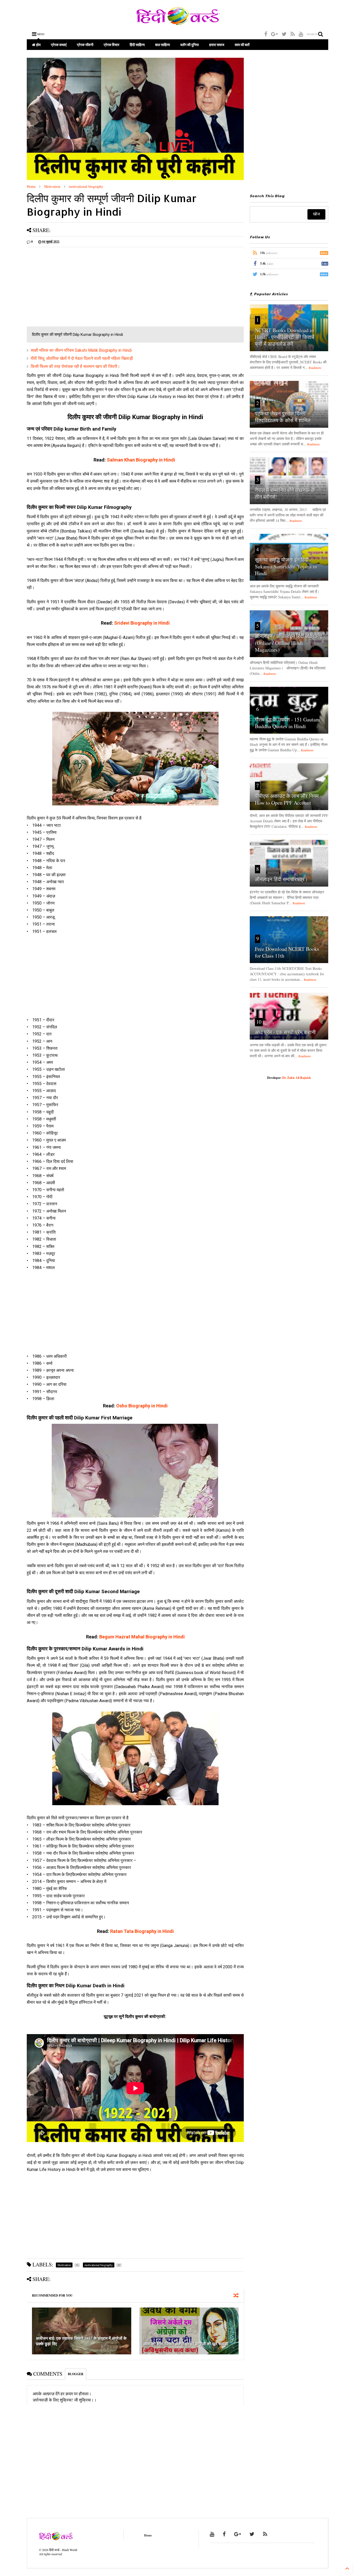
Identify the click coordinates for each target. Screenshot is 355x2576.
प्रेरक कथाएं (59, 45)
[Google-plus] (274, 34)
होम (38, 45)
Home (31, 186)
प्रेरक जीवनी (85, 45)
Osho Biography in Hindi (142, 1406)
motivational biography (86, 186)
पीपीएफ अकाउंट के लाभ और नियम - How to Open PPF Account (288, 799)
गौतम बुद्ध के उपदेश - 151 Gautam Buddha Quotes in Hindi (287, 723)
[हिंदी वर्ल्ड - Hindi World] (178, 22)
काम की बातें (242, 45)
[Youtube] (301, 34)
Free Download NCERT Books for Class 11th (287, 952)
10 (259, 1022)
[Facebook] (266, 34)
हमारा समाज (217, 45)
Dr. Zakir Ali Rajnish (297, 1078)
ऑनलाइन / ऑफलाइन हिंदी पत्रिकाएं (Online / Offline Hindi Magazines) (288, 643)
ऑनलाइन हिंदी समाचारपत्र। (281, 879)
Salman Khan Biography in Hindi (141, 460)
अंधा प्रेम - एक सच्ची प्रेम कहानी (285, 1032)
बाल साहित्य (163, 45)
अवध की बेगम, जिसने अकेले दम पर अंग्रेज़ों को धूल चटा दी (186, 2344)
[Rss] (293, 34)
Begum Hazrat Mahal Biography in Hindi (142, 1637)
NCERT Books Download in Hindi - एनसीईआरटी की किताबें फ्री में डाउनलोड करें (285, 337)
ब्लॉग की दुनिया (190, 45)
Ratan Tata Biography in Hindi (142, 1931)
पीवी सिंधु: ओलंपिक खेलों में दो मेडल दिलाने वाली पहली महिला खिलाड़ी (82, 358)
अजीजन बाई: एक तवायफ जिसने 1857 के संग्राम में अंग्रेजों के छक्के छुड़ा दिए (81, 2341)
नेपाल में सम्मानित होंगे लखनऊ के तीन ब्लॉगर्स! (285, 493)
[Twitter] (284, 34)
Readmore (315, 368)
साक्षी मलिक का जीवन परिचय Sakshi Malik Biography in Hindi (81, 350)
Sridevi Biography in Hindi (142, 623)
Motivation (52, 186)
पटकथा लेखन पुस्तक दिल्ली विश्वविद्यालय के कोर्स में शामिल (283, 417)
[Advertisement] (135, 287)
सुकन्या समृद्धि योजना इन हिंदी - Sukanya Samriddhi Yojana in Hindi (286, 566)
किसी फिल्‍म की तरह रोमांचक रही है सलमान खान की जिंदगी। (75, 366)
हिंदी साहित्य (137, 45)
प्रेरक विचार (111, 45)
